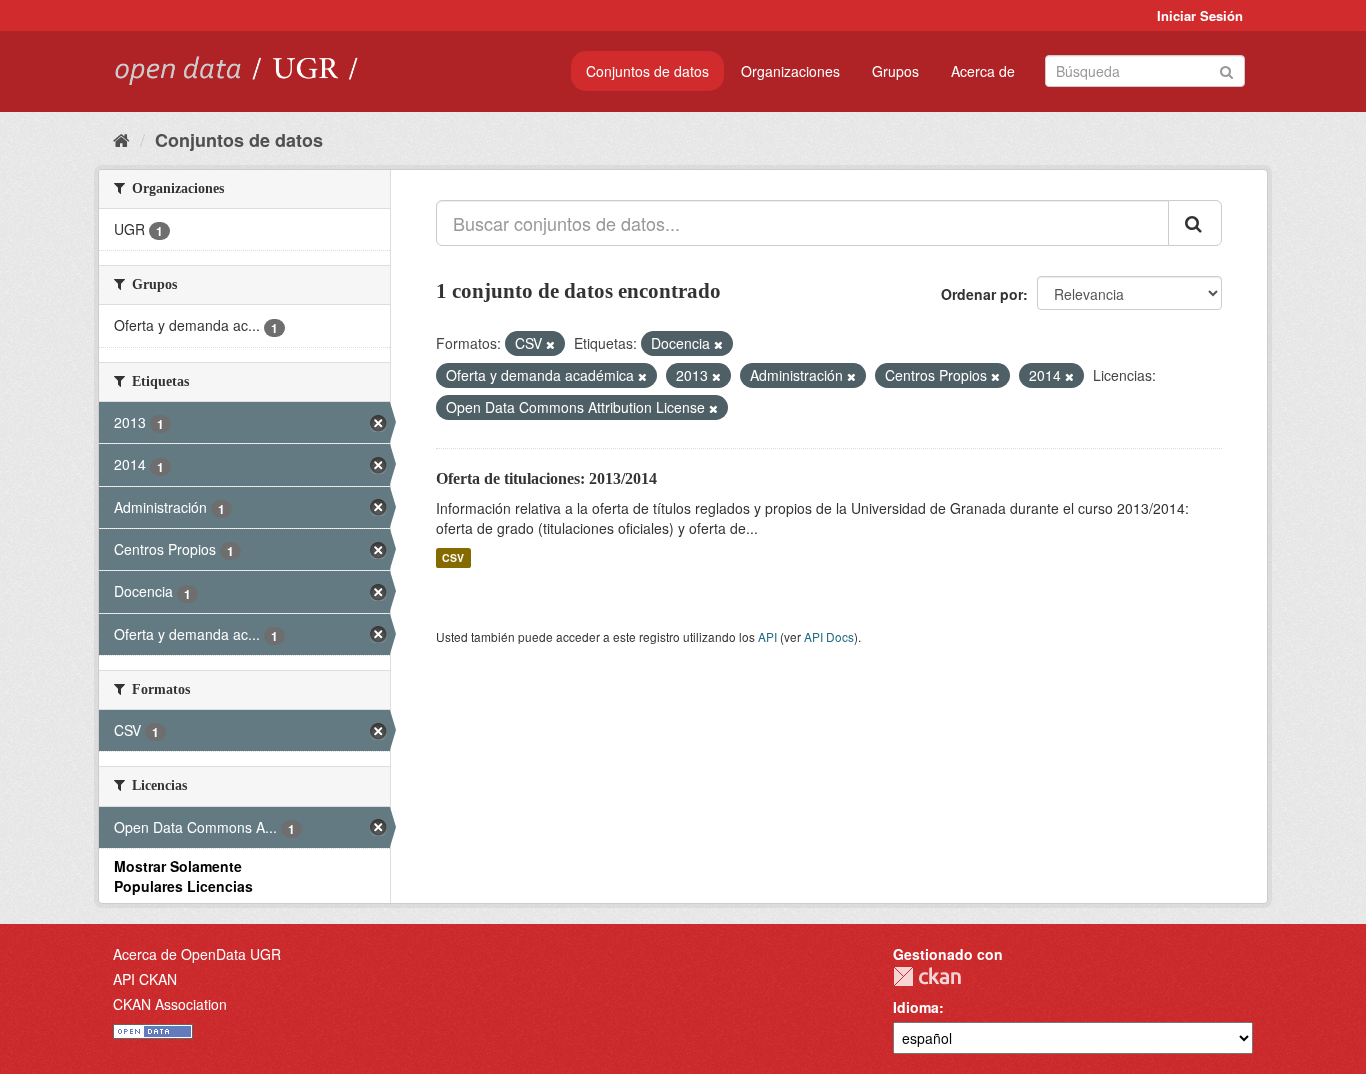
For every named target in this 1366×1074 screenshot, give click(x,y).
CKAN (927, 976)
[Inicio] (121, 139)
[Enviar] (1226, 69)
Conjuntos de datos (647, 71)
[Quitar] (550, 344)
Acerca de (983, 71)
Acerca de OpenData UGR (197, 954)
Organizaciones (790, 71)
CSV (453, 557)
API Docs (829, 636)
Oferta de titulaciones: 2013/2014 (546, 478)
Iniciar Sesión (1200, 15)
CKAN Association (170, 1004)
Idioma (916, 1007)
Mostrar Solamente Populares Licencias (183, 876)
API (767, 636)
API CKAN (145, 979)
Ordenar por (982, 294)
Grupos (895, 71)
